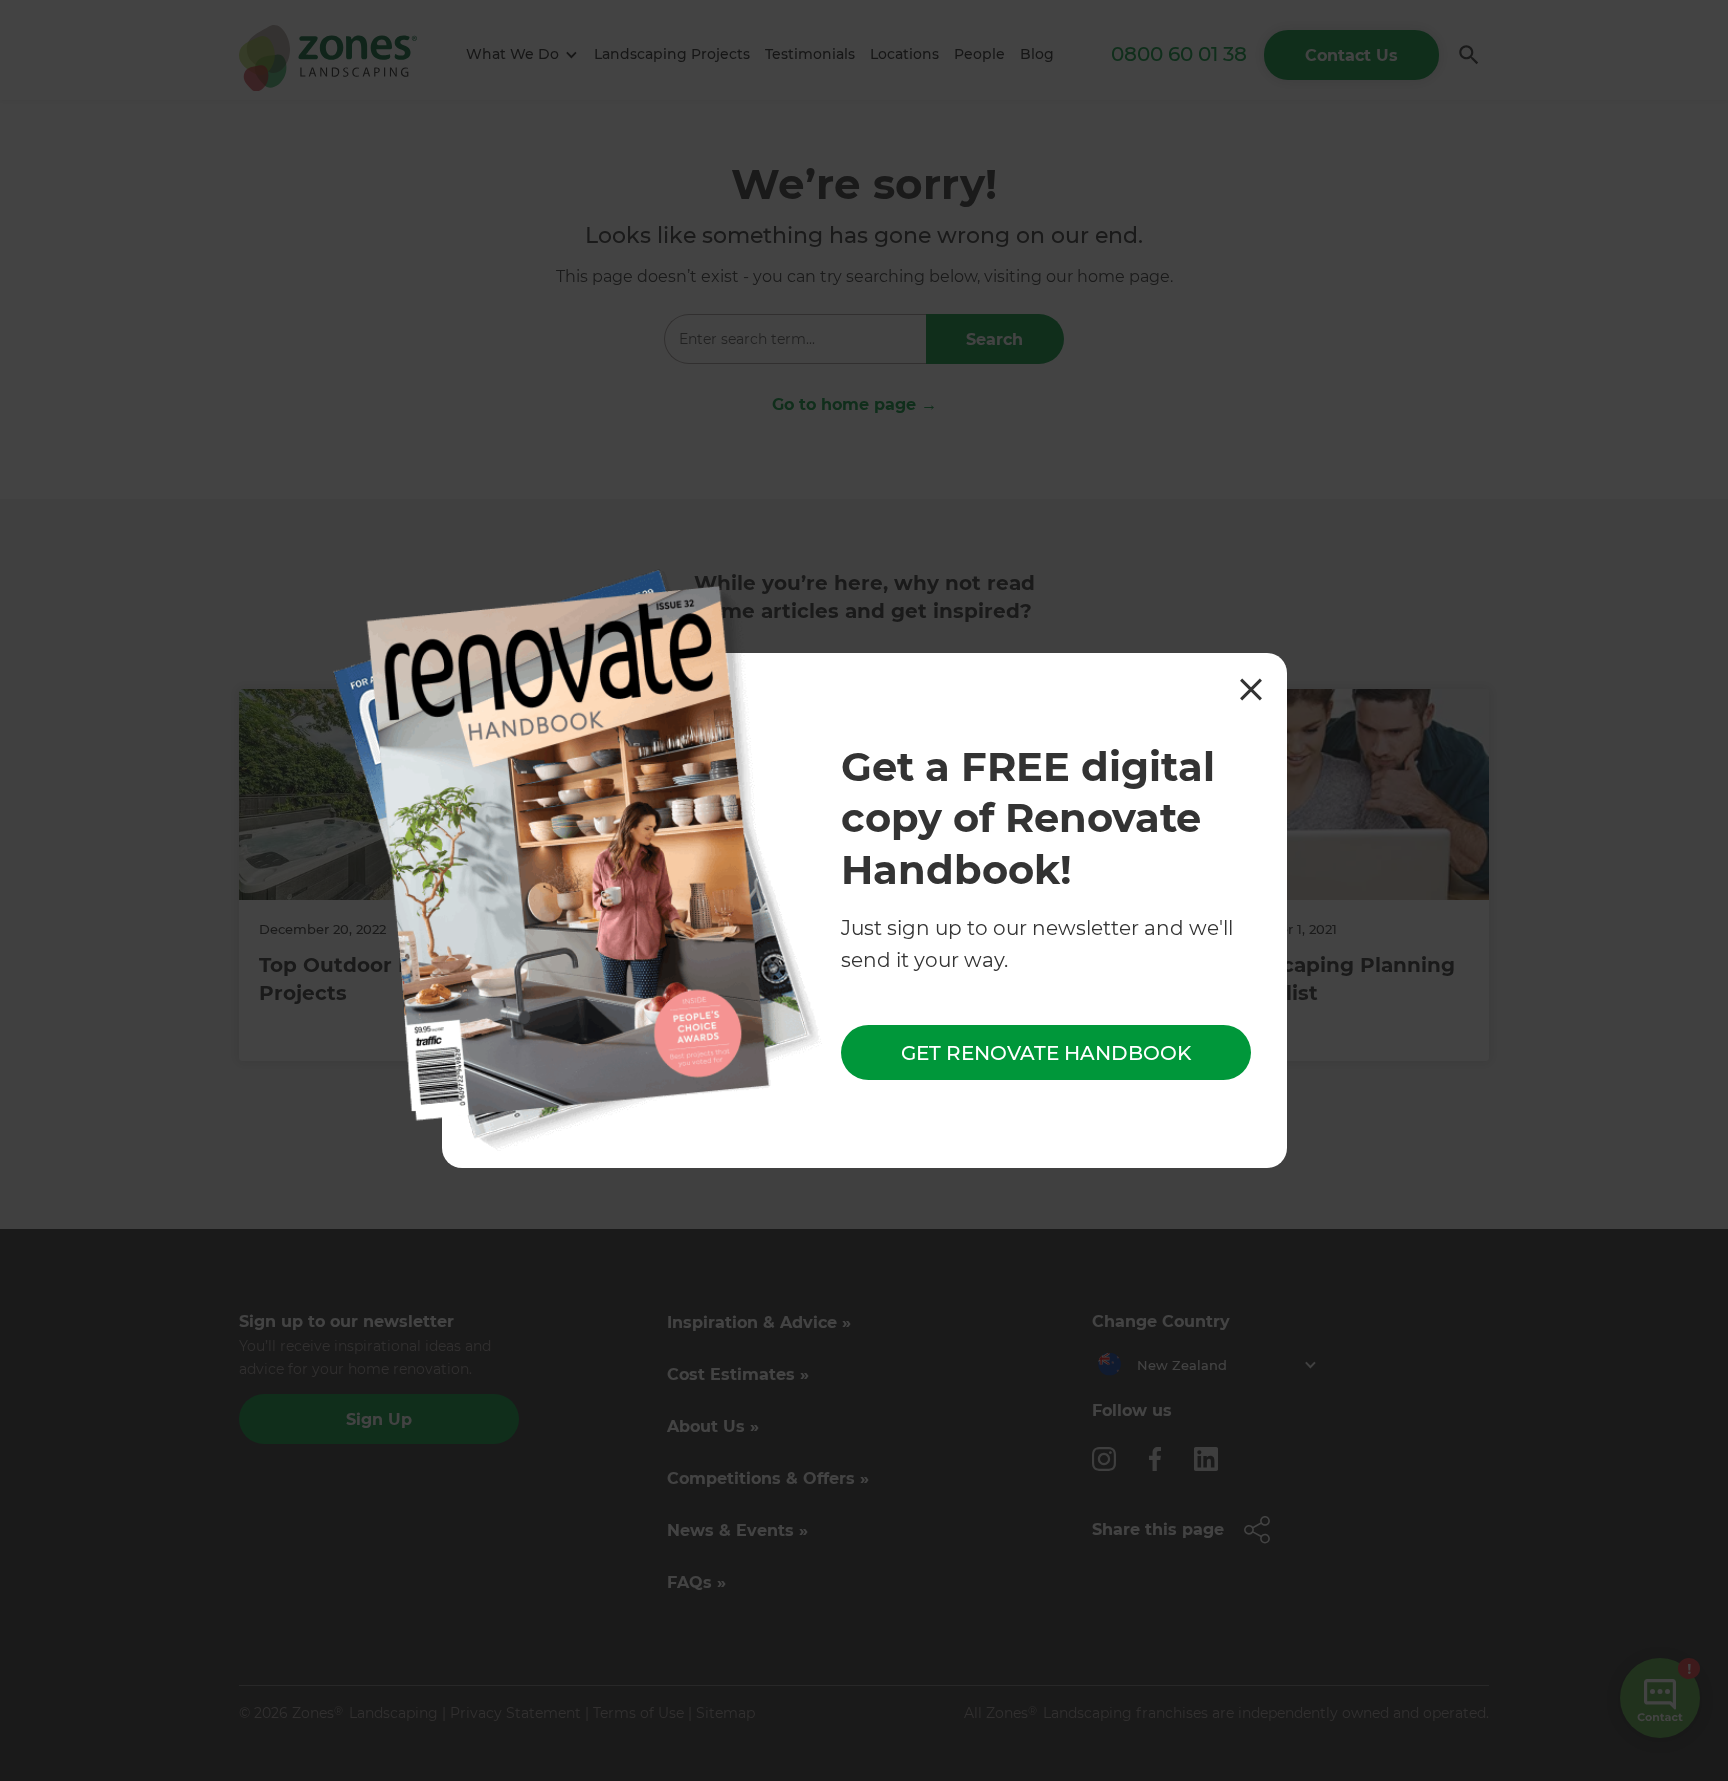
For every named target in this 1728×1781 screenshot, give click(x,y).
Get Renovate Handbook (1046, 1053)
